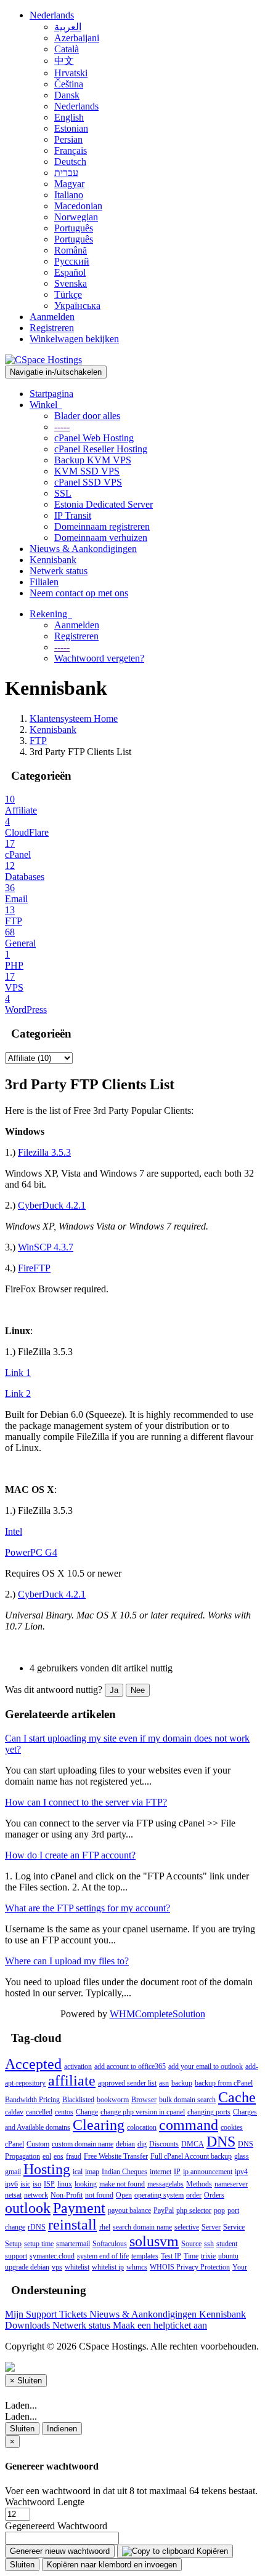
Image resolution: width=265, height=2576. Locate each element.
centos (64, 2112)
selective (187, 2227)
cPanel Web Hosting (94, 438)
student (227, 2244)
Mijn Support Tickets (47, 2314)
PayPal (164, 2210)
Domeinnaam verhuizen (101, 538)
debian (125, 2144)
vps (57, 2267)
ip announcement (208, 2172)
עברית (66, 173)
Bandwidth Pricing (32, 2100)
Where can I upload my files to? (67, 1961)
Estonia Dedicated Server (104, 504)
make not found (122, 2184)
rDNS (37, 2227)
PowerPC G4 (31, 1552)
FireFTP (34, 1268)
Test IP (171, 2256)
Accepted (33, 2064)
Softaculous (110, 2244)
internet (161, 2172)
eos (59, 2156)
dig (142, 2144)
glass (242, 2156)
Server (211, 2227)
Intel (14, 1531)
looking (86, 2184)
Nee (138, 1690)
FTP (38, 741)
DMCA (193, 2144)
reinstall (72, 2225)
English (69, 117)
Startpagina (51, 394)
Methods (199, 2184)
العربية (68, 27)
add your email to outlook (206, 2066)
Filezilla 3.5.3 (44, 1152)
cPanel (14, 2144)
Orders (214, 2195)
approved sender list (127, 2083)
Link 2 (18, 1394)
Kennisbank (53, 560)
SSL (63, 493)
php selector (194, 2210)
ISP (49, 2184)
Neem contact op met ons (79, 593)
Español (70, 272)
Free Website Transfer (116, 2156)
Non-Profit (67, 2195)
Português (74, 228)
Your (240, 2267)
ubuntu (228, 2256)
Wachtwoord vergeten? (99, 658)
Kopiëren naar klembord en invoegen (112, 2565)
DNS (221, 2142)
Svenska (71, 283)
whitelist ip (108, 2267)
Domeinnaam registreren (102, 526)
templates (145, 2256)
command (189, 2125)
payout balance (129, 2210)
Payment (79, 2208)
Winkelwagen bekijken (74, 339)
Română (71, 250)
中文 (64, 61)
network (36, 2195)
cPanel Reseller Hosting (101, 449)
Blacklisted (78, 2100)
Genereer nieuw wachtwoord (60, 2551)
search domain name (142, 2227)
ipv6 (11, 2184)
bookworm (113, 2100)
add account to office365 (130, 2066)
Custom (38, 2144)
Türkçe (68, 294)
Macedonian (78, 206)
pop (219, 2210)
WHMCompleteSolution (157, 2014)
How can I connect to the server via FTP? (86, 1802)
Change (87, 2112)
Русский (72, 261)
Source (191, 2244)
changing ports (209, 2112)
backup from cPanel (224, 2083)
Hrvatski (71, 73)
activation (78, 2066)
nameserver (231, 2184)
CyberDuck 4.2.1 (52, 1205)
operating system (159, 2195)
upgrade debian (27, 2267)
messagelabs (165, 2184)
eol (47, 2156)
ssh (209, 2244)
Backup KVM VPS (93, 460)
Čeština (69, 84)
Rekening (51, 614)
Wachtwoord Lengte (45, 2502)
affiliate (72, 2081)
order (194, 2195)
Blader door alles (87, 416)
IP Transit (73, 515)
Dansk (67, 95)
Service (234, 2227)
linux (65, 2184)
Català (67, 49)
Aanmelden (52, 317)
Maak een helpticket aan (160, 2325)
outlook (28, 2208)
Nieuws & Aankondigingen (83, 549)
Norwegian (76, 217)
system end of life (103, 2256)
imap (92, 2172)
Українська (77, 306)
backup (182, 2083)
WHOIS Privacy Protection (190, 2267)
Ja (114, 1690)
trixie (208, 2256)
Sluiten (22, 2429)
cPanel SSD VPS (88, 482)
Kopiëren (211, 2551)
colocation (142, 2127)
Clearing (99, 2125)
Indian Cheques (124, 2172)
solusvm (154, 2241)
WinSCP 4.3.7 (46, 1247)
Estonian (71, 128)
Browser (144, 2100)
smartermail (73, 2244)
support (16, 2256)
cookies (232, 2127)
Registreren (52, 328)
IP (177, 2172)
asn (164, 2083)
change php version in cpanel (143, 2112)
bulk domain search (187, 2100)
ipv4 (241, 2172)
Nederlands (52, 15)
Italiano (69, 195)
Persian (68, 139)
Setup (13, 2244)
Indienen (62, 2429)
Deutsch (70, 162)
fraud (74, 2156)
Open (124, 2195)
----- (62, 427)
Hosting (47, 2169)
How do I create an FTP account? (70, 1855)
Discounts (164, 2144)
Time (191, 2256)
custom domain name (83, 2144)
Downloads (29, 2325)
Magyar (69, 184)
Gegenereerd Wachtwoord (56, 2526)
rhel (105, 2227)
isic (25, 2184)
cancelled (39, 2112)
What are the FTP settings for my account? (88, 1908)
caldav (14, 2112)
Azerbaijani (77, 38)
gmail (13, 2172)
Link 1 (18, 1373)
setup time (39, 2244)
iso (37, 2184)
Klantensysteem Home (74, 718)
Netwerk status (59, 571)
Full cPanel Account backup (191, 2156)
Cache (237, 2097)
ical (78, 2172)
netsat (13, 2195)
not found (99, 2195)
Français (71, 150)
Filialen (44, 582)
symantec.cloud (52, 2256)
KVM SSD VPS (87, 471)
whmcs (137, 2267)
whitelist (77, 2267)
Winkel (46, 405)
